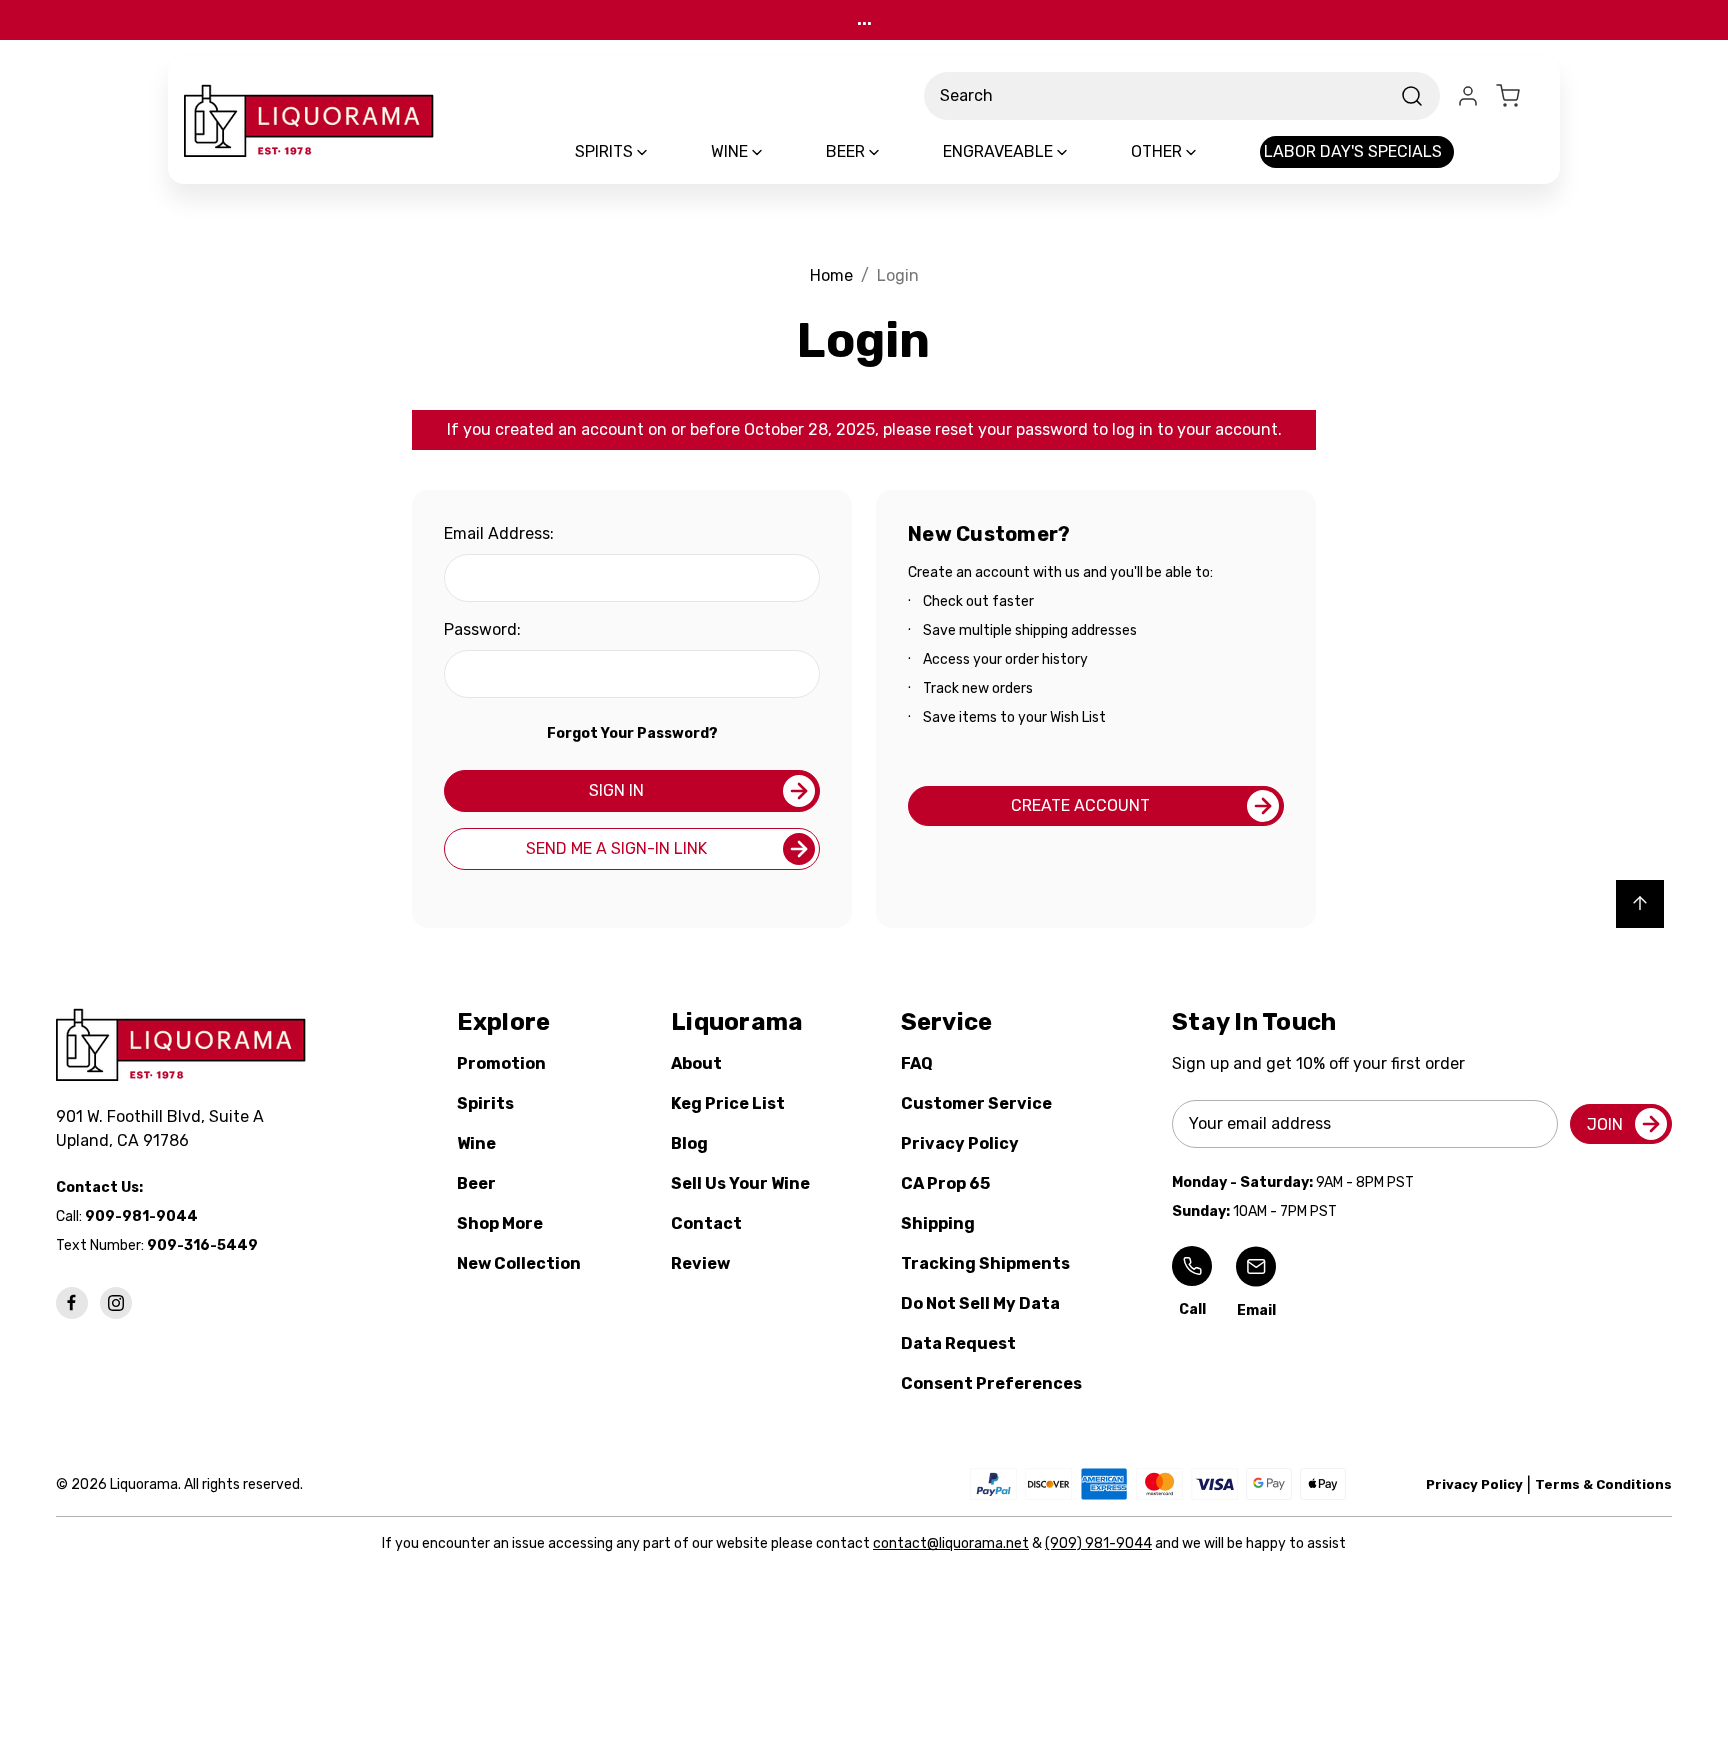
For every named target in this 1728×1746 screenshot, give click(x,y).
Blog (689, 1143)
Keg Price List (728, 1103)
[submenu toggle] (659, 152)
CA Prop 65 (945, 1183)
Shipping (938, 1223)
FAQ (917, 1063)
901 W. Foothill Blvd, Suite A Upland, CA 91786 (164, 1128)
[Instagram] (116, 1303)
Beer (476, 1183)
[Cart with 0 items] (1520, 96)
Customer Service (976, 1103)
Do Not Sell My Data (980, 1303)
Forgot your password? (632, 733)
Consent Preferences (991, 1383)
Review (700, 1263)
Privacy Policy (960, 1143)
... (864, 19)
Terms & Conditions (1603, 1484)
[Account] (1468, 96)
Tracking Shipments (985, 1263)
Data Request (958, 1343)
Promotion (501, 1063)
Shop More (500, 1223)
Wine (476, 1143)
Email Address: (499, 533)
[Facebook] (72, 1303)
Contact (706, 1223)
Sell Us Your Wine (740, 1183)
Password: (482, 629)
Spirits (485, 1103)
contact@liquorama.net (951, 1543)
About (696, 1063)
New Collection (519, 1263)
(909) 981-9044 (1098, 1543)
